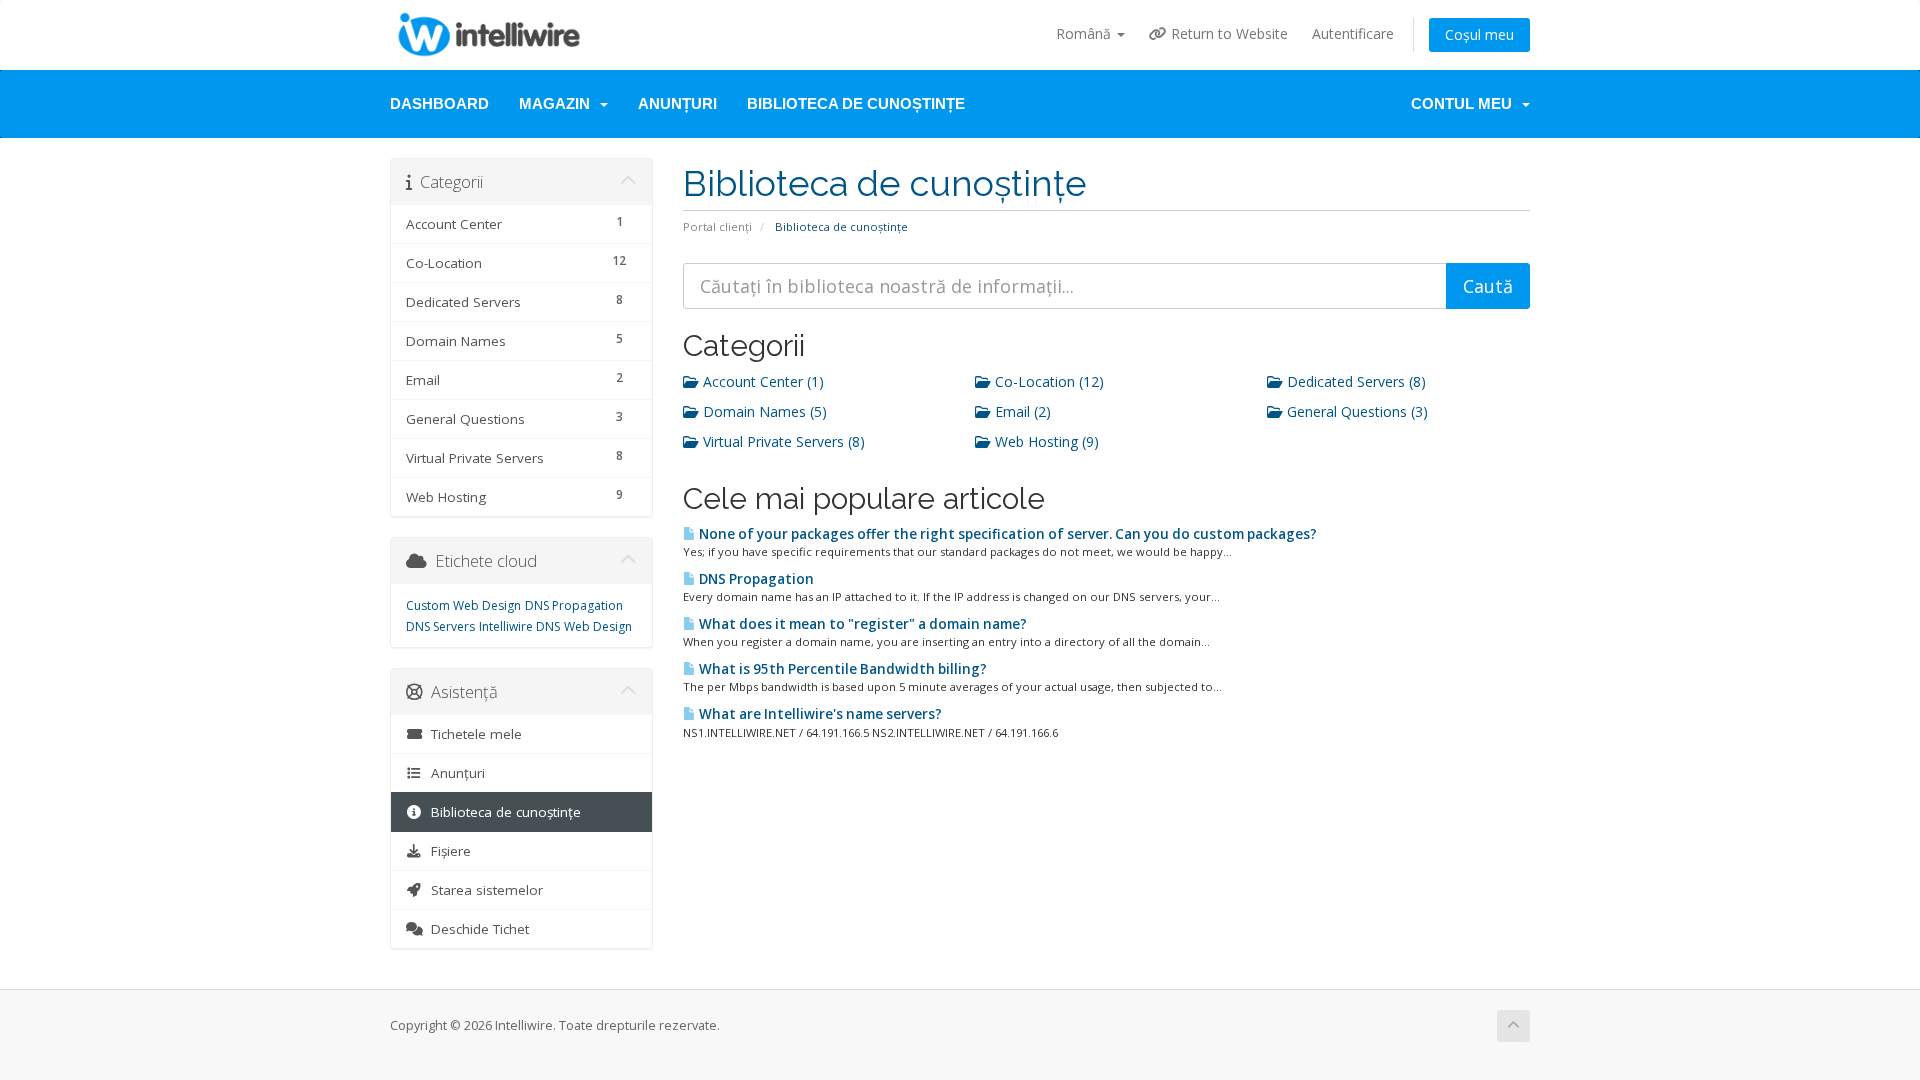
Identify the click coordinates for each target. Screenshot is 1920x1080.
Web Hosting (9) (1045, 441)
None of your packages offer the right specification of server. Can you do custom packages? (1006, 534)
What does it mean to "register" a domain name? (861, 624)
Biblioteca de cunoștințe (856, 103)
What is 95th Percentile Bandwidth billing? (841, 669)
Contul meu (1465, 103)
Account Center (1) (761, 381)
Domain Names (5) (763, 411)
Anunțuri (677, 103)
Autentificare (1353, 33)
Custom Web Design (463, 605)
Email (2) (1021, 411)
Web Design (598, 626)
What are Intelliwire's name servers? (819, 714)
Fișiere (447, 851)
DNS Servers (440, 626)
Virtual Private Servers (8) (782, 441)
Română (1085, 33)
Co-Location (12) (1047, 381)
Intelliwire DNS (519, 626)
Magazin (558, 103)
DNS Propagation (755, 579)
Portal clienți (717, 226)
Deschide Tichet (476, 929)
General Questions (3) (1355, 411)
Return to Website (1227, 33)
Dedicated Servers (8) (1354, 381)
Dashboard (439, 103)
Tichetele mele (472, 734)
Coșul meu (1479, 34)
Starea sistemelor (483, 890)
